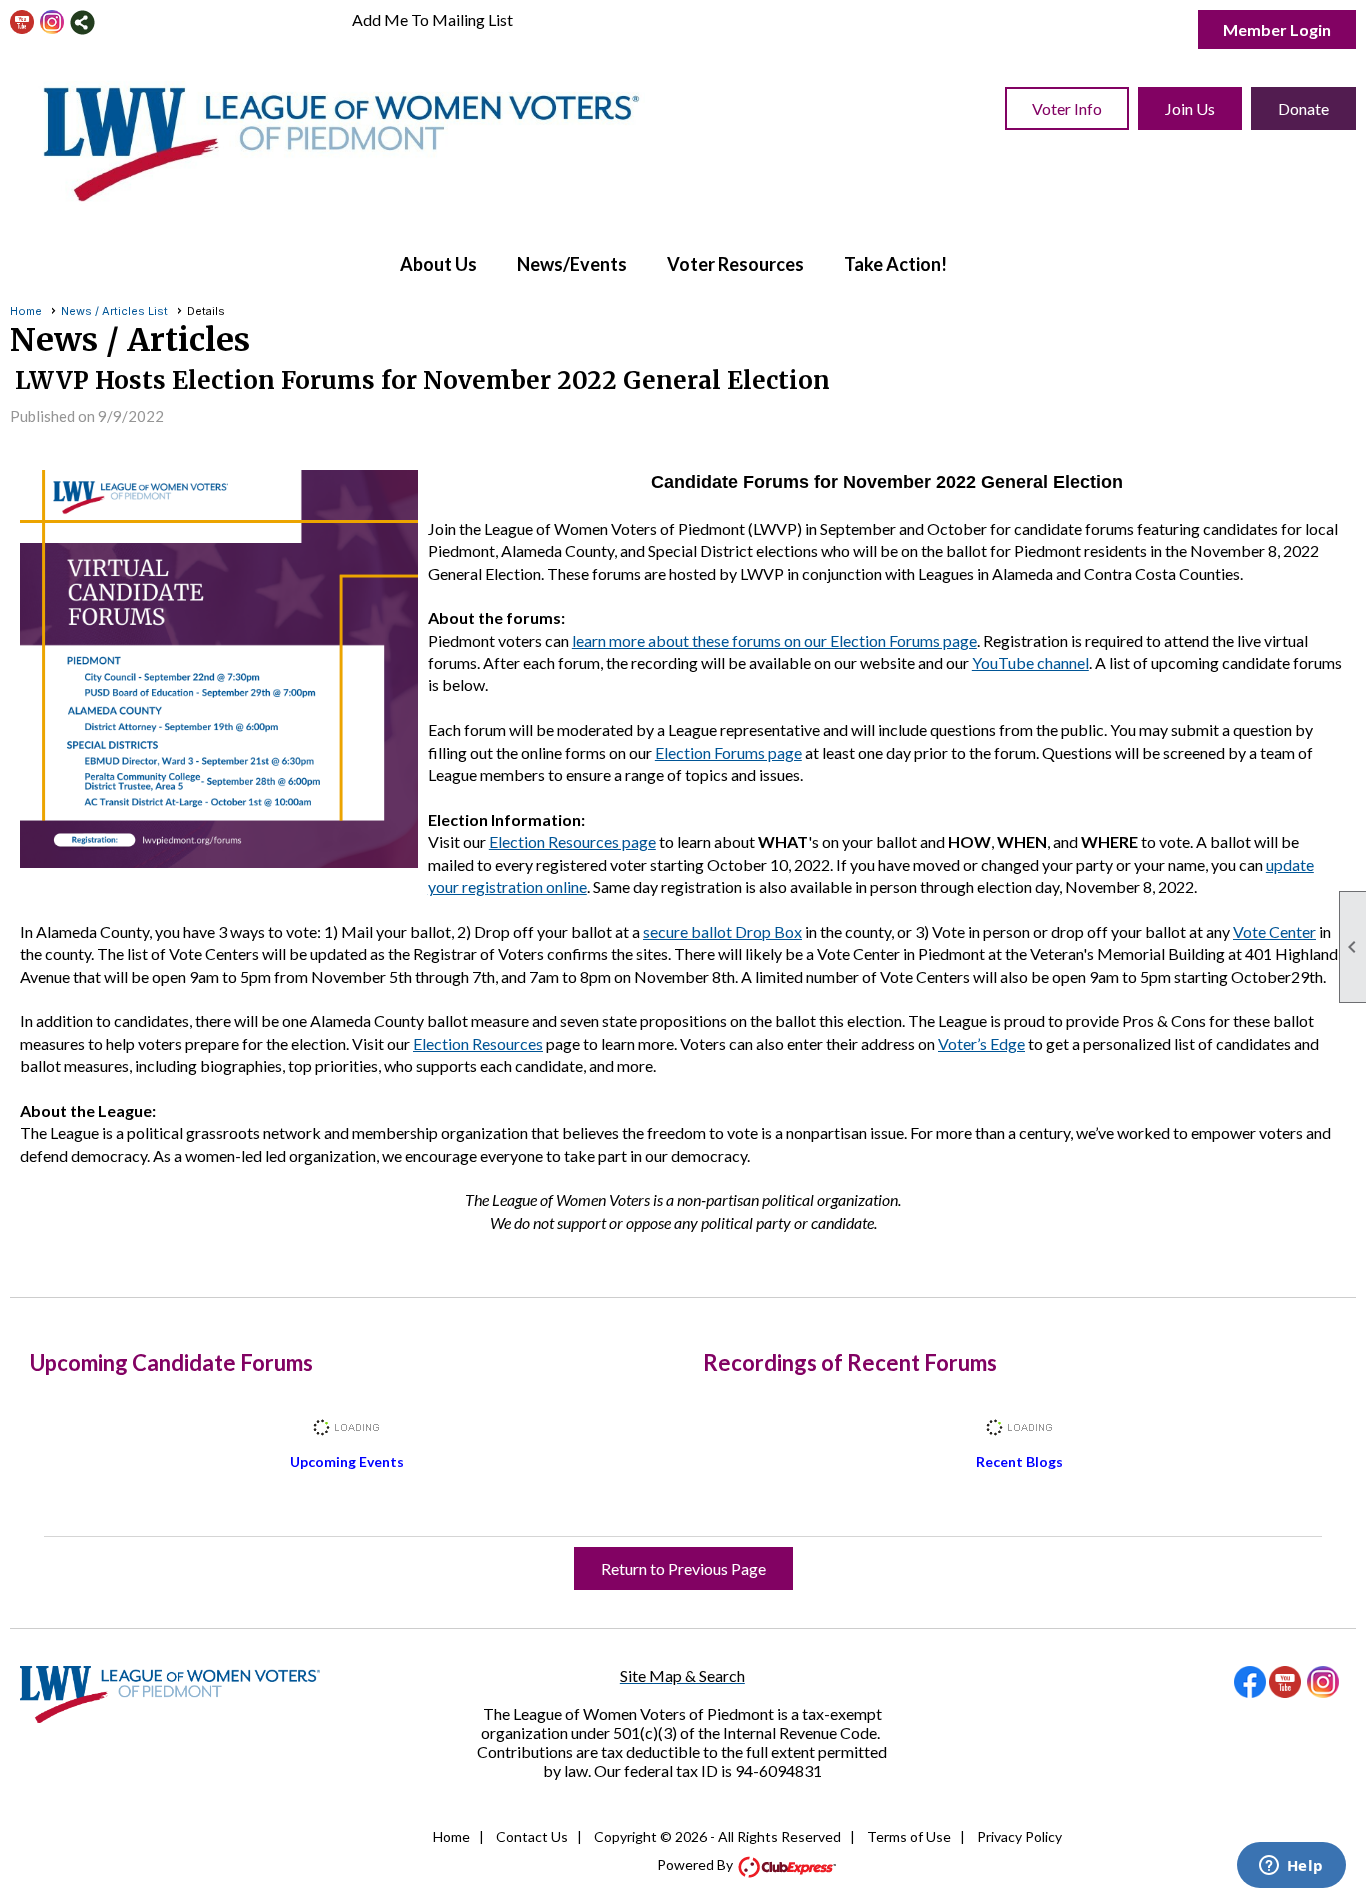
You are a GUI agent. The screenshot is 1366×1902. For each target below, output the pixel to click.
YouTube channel (1030, 662)
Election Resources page (572, 841)
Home (26, 311)
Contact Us (532, 1836)
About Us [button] (438, 264)
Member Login (1277, 29)
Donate (1303, 108)
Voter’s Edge (981, 1043)
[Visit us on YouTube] (22, 22)
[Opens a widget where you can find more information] (1291, 1867)
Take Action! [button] (895, 264)
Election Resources (478, 1043)
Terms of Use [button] (909, 1836)
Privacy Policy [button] (1019, 1836)
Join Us (1190, 108)
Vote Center (1274, 931)
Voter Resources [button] (735, 264)
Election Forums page (728, 752)
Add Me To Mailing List (432, 19)
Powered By (696, 1864)
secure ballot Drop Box (722, 931)
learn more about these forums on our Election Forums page (774, 640)
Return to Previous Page (683, 1568)
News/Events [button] (572, 264)
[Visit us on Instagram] (52, 22)
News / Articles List (114, 311)
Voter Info (1067, 108)
